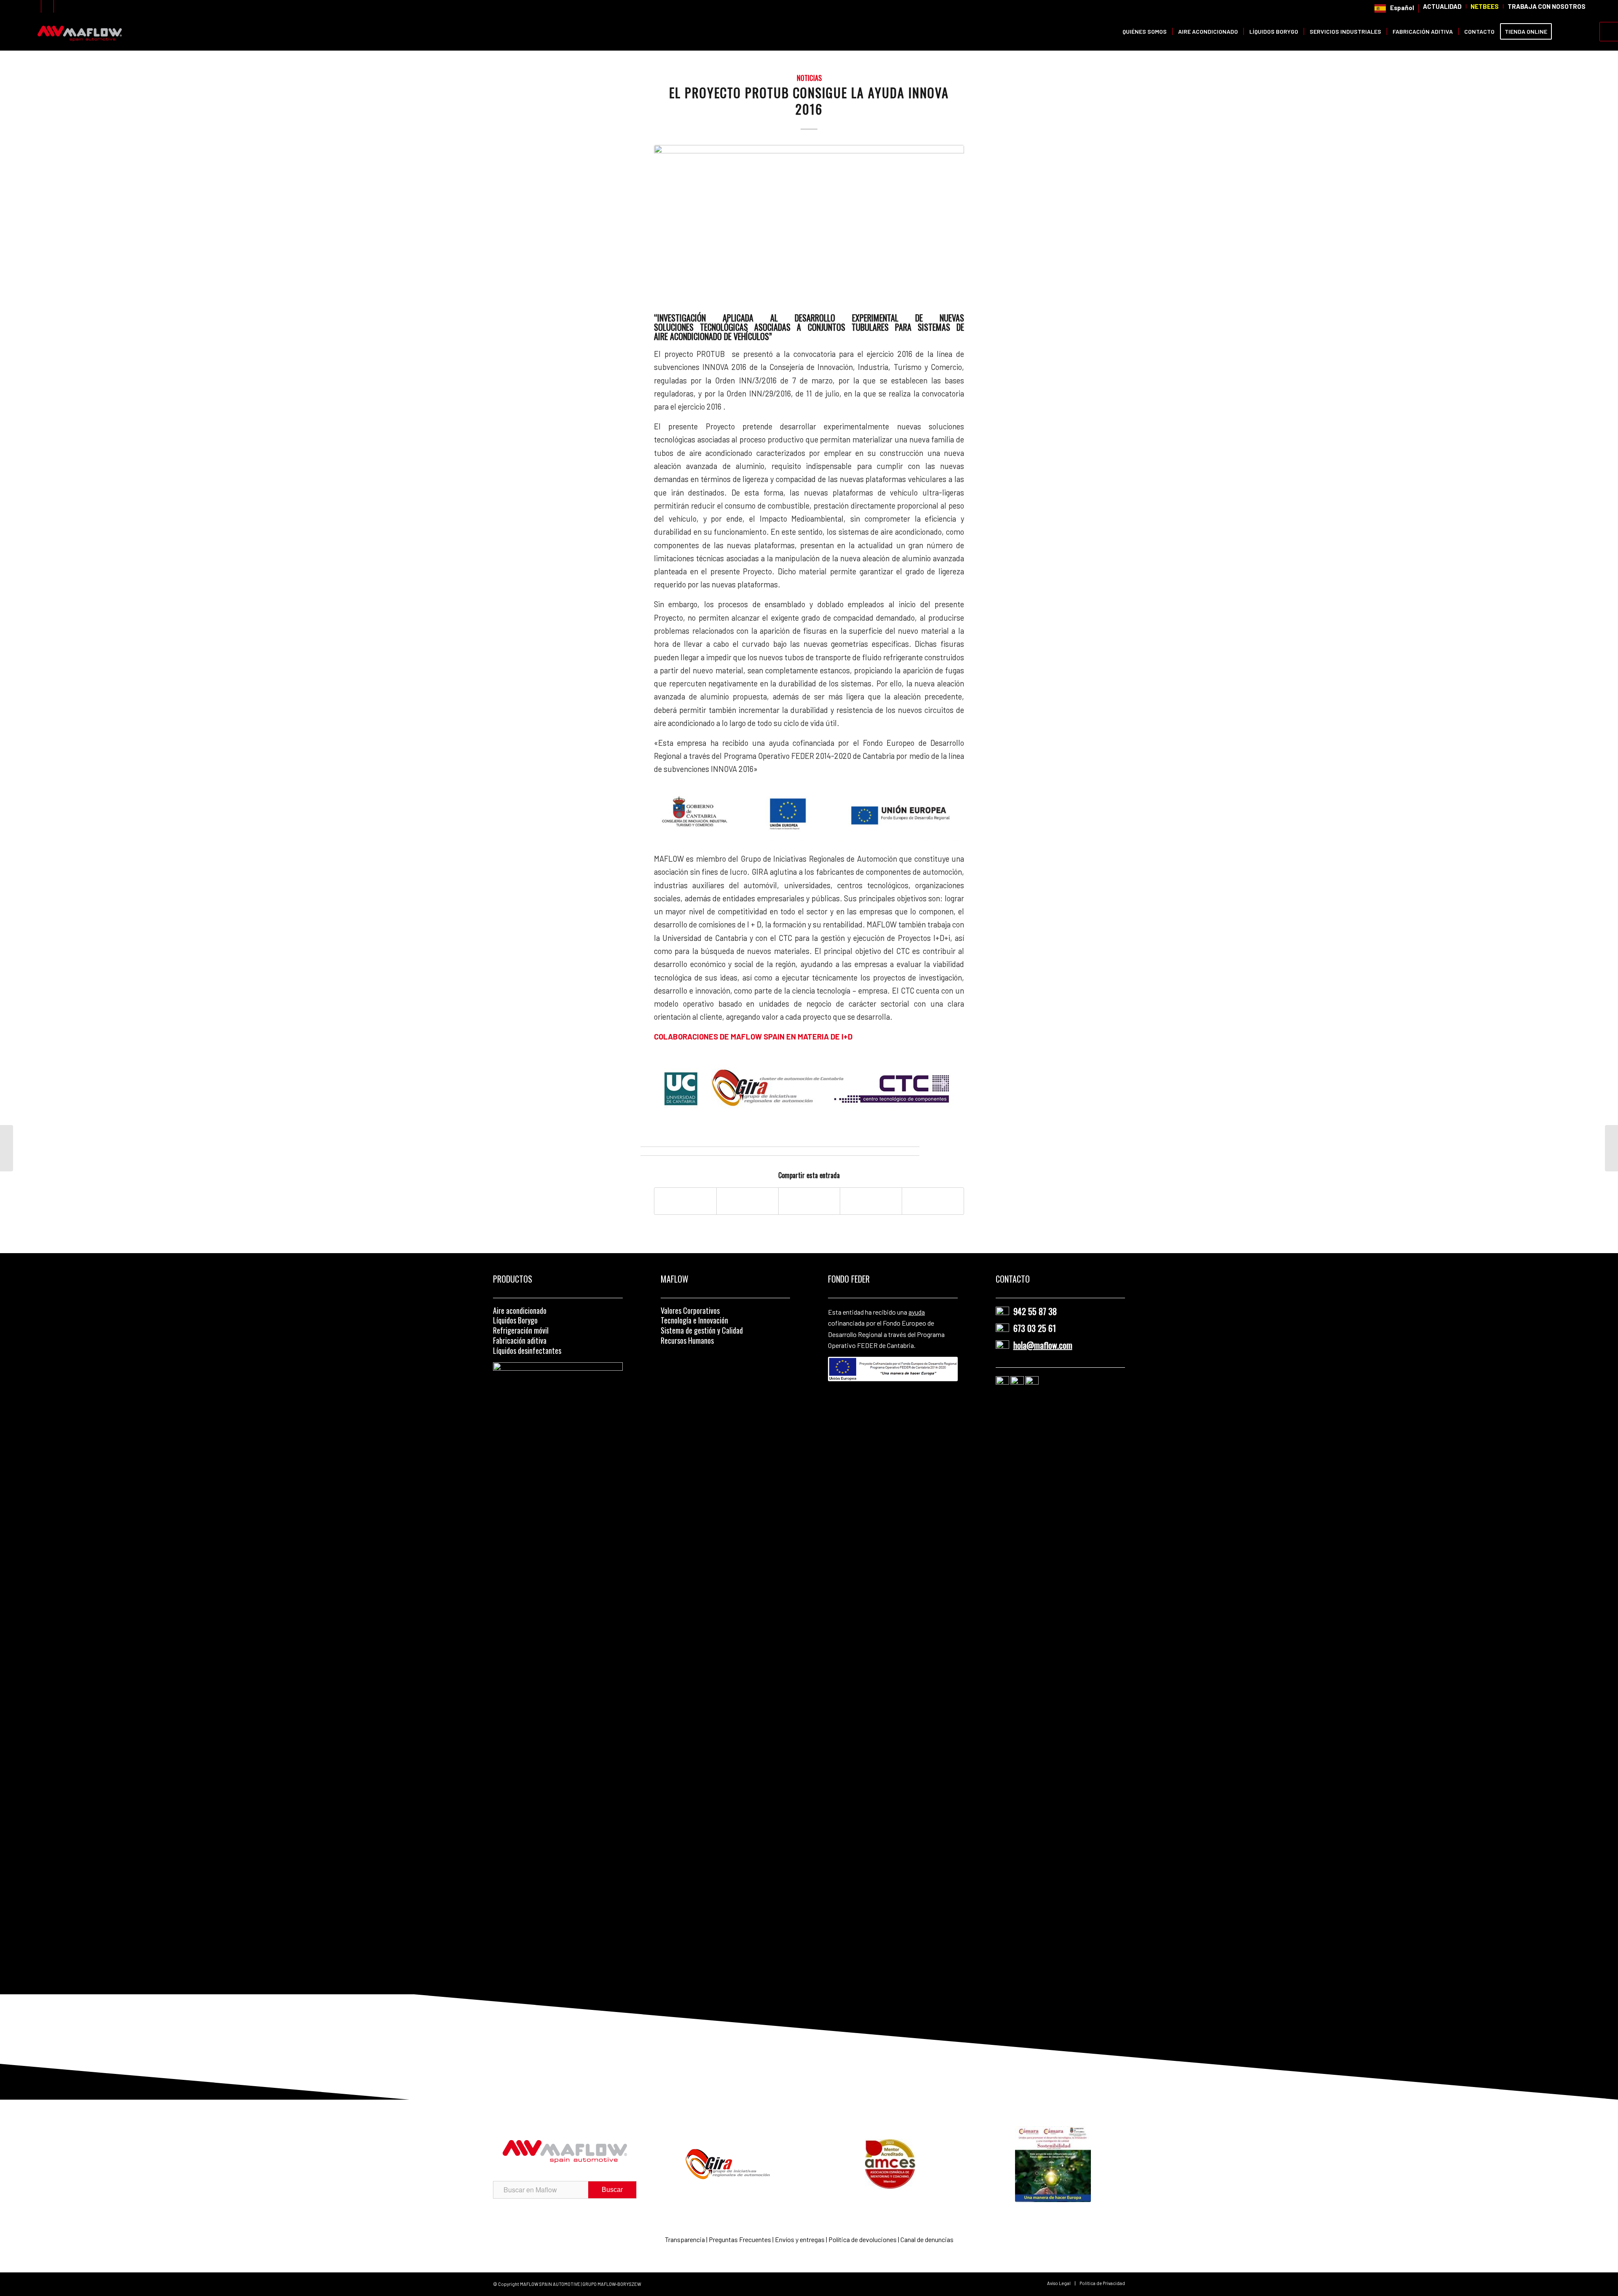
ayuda (917, 1312)
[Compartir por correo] (933, 1201)
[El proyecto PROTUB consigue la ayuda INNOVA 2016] (809, 227)
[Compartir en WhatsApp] (809, 1201)
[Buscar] (1565, 32)
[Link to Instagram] (35, 6)
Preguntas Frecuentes (740, 2239)
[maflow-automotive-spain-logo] (80, 32)
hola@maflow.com (1043, 1345)
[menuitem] (1394, 8)
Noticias (809, 78)
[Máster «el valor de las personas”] (1611, 1148)
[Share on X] (747, 1201)
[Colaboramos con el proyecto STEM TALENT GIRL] (7, 1148)
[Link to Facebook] (60, 6)
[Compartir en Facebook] (685, 1201)
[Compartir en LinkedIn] (871, 1201)
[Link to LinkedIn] (47, 6)
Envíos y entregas (800, 2239)
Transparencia (686, 2239)
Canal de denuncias (927, 2239)
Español (1402, 8)
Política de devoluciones (863, 2239)
